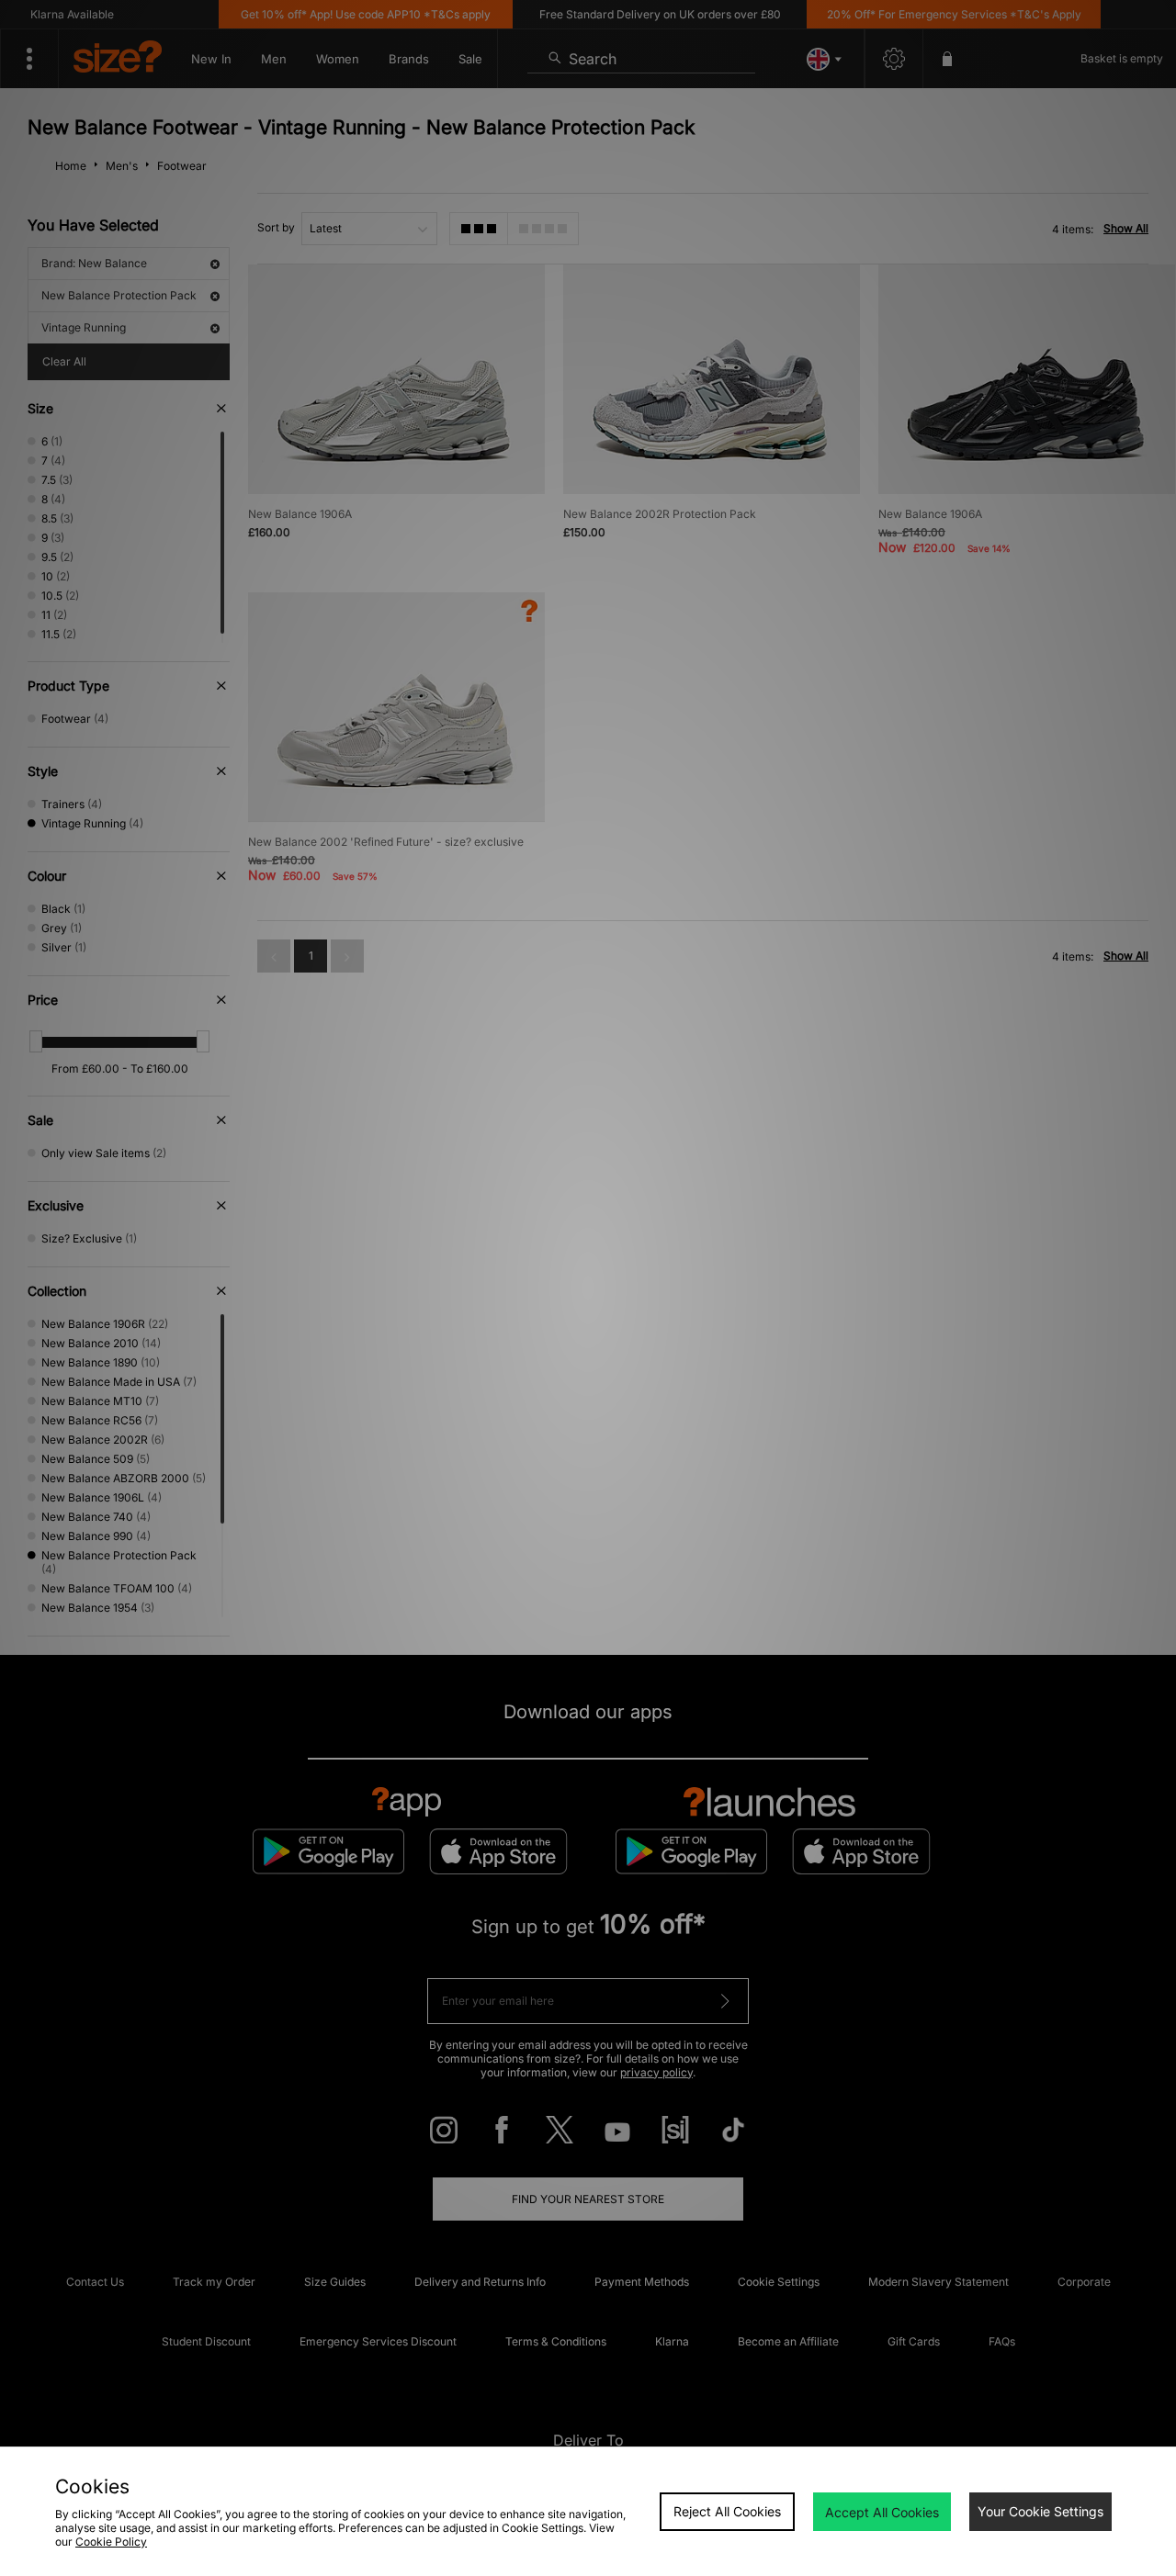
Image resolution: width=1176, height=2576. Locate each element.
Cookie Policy (111, 2542)
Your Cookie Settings (1040, 2511)
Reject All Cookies (727, 2511)
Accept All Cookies (882, 2512)
